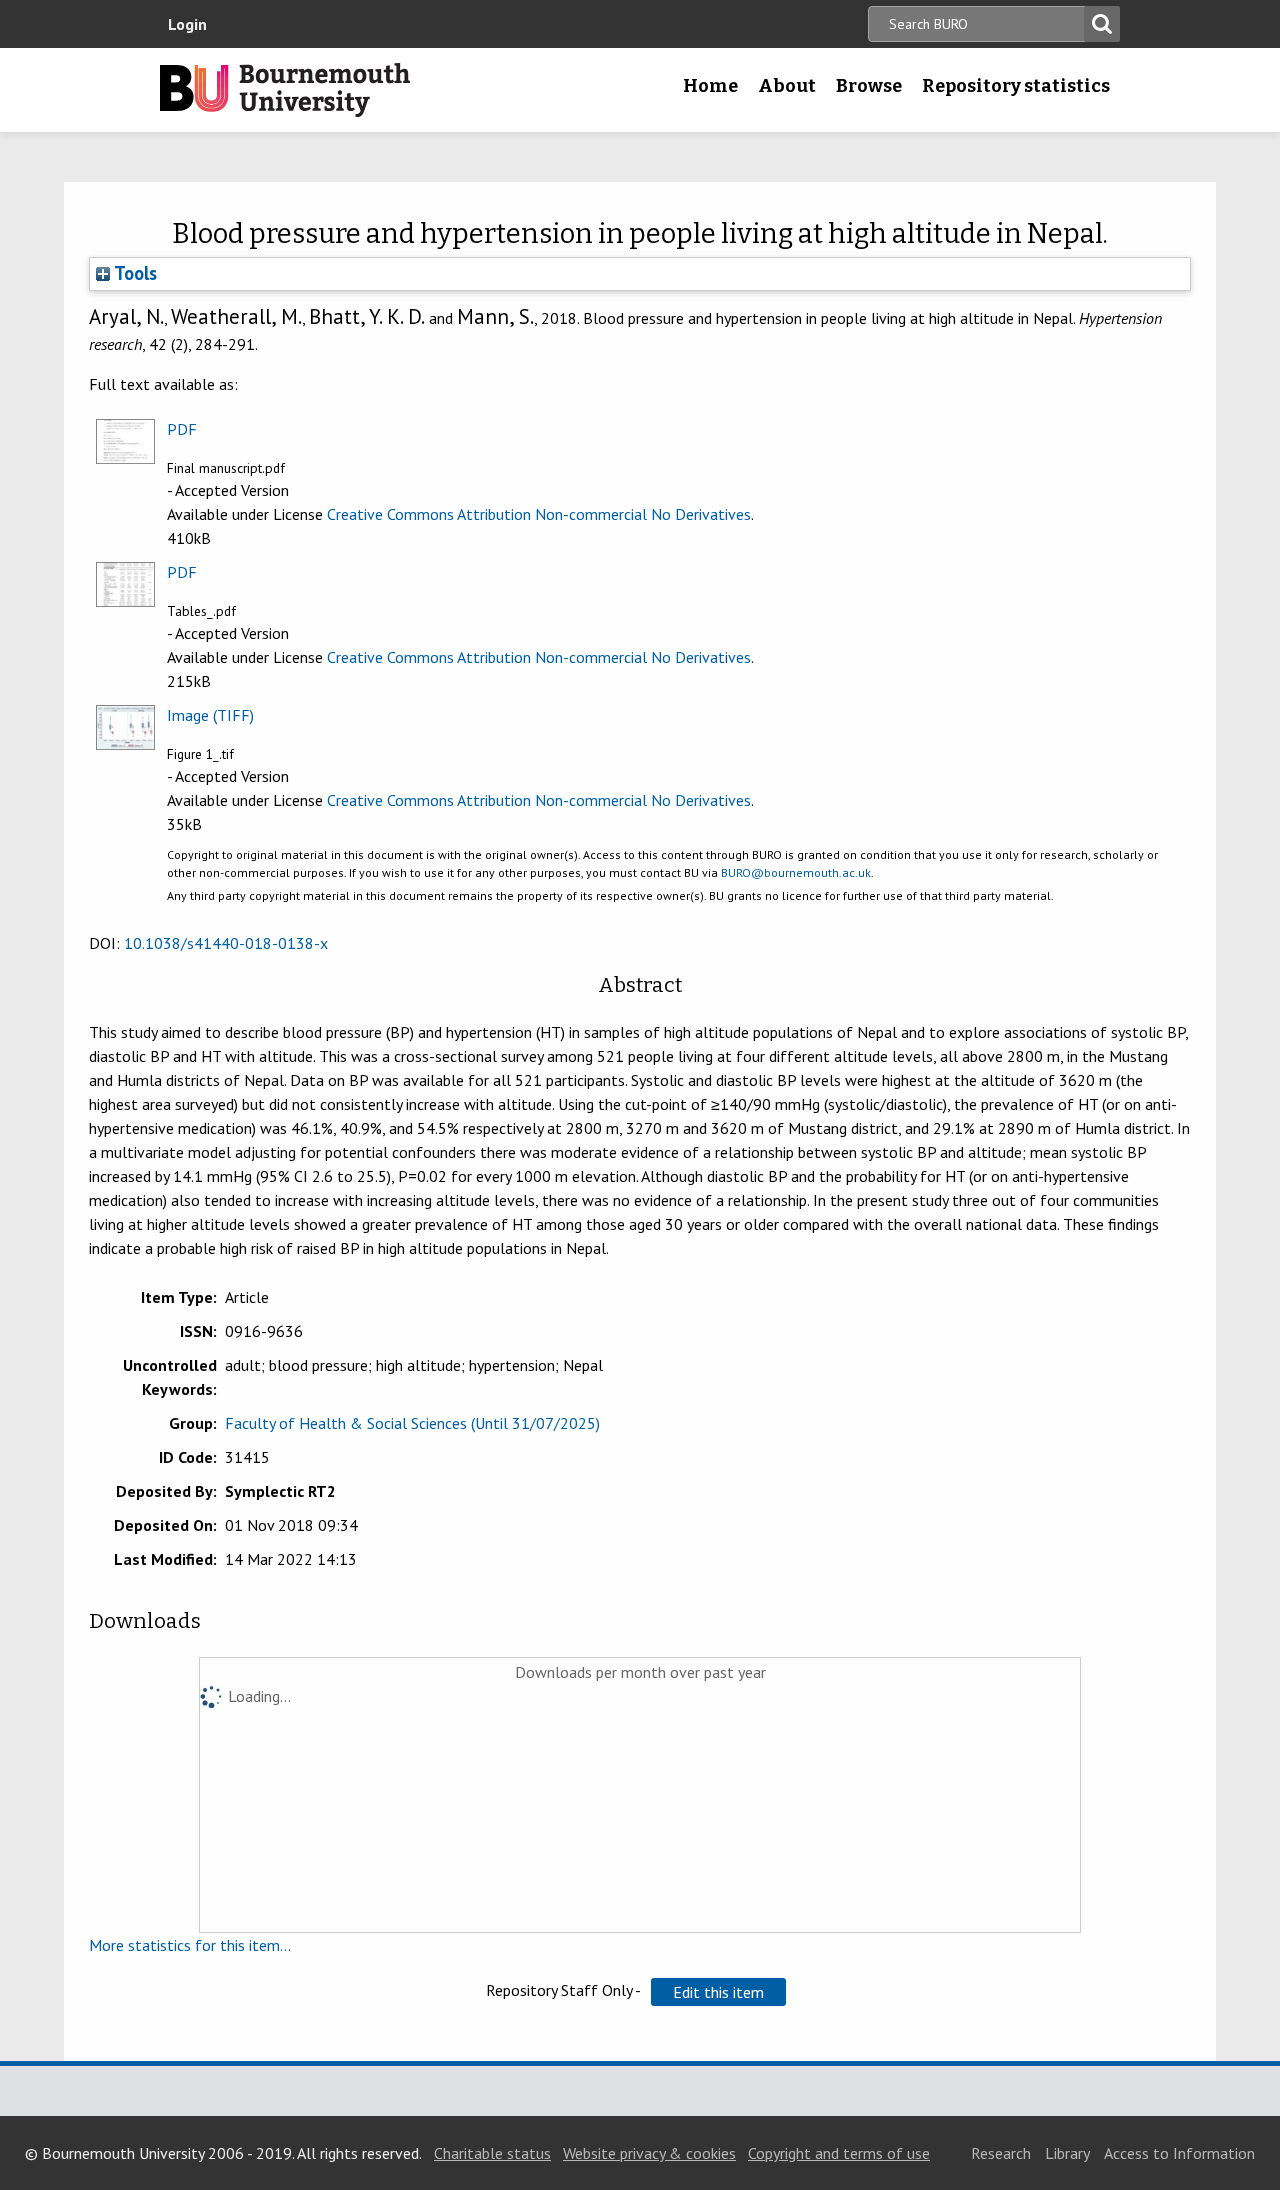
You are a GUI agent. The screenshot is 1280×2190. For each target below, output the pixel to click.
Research (1001, 2153)
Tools (133, 273)
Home (710, 86)
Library (1067, 2153)
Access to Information (1179, 2153)
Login (187, 24)
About (787, 86)
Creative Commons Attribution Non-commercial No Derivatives (539, 514)
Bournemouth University (285, 90)
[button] (718, 1992)
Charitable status (492, 2153)
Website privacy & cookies (649, 2153)
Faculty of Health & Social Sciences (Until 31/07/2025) (412, 1423)
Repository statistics (1016, 86)
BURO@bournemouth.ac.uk (796, 872)
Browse (869, 86)
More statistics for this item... (190, 1945)
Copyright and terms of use (839, 2153)
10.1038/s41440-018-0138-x (226, 943)
